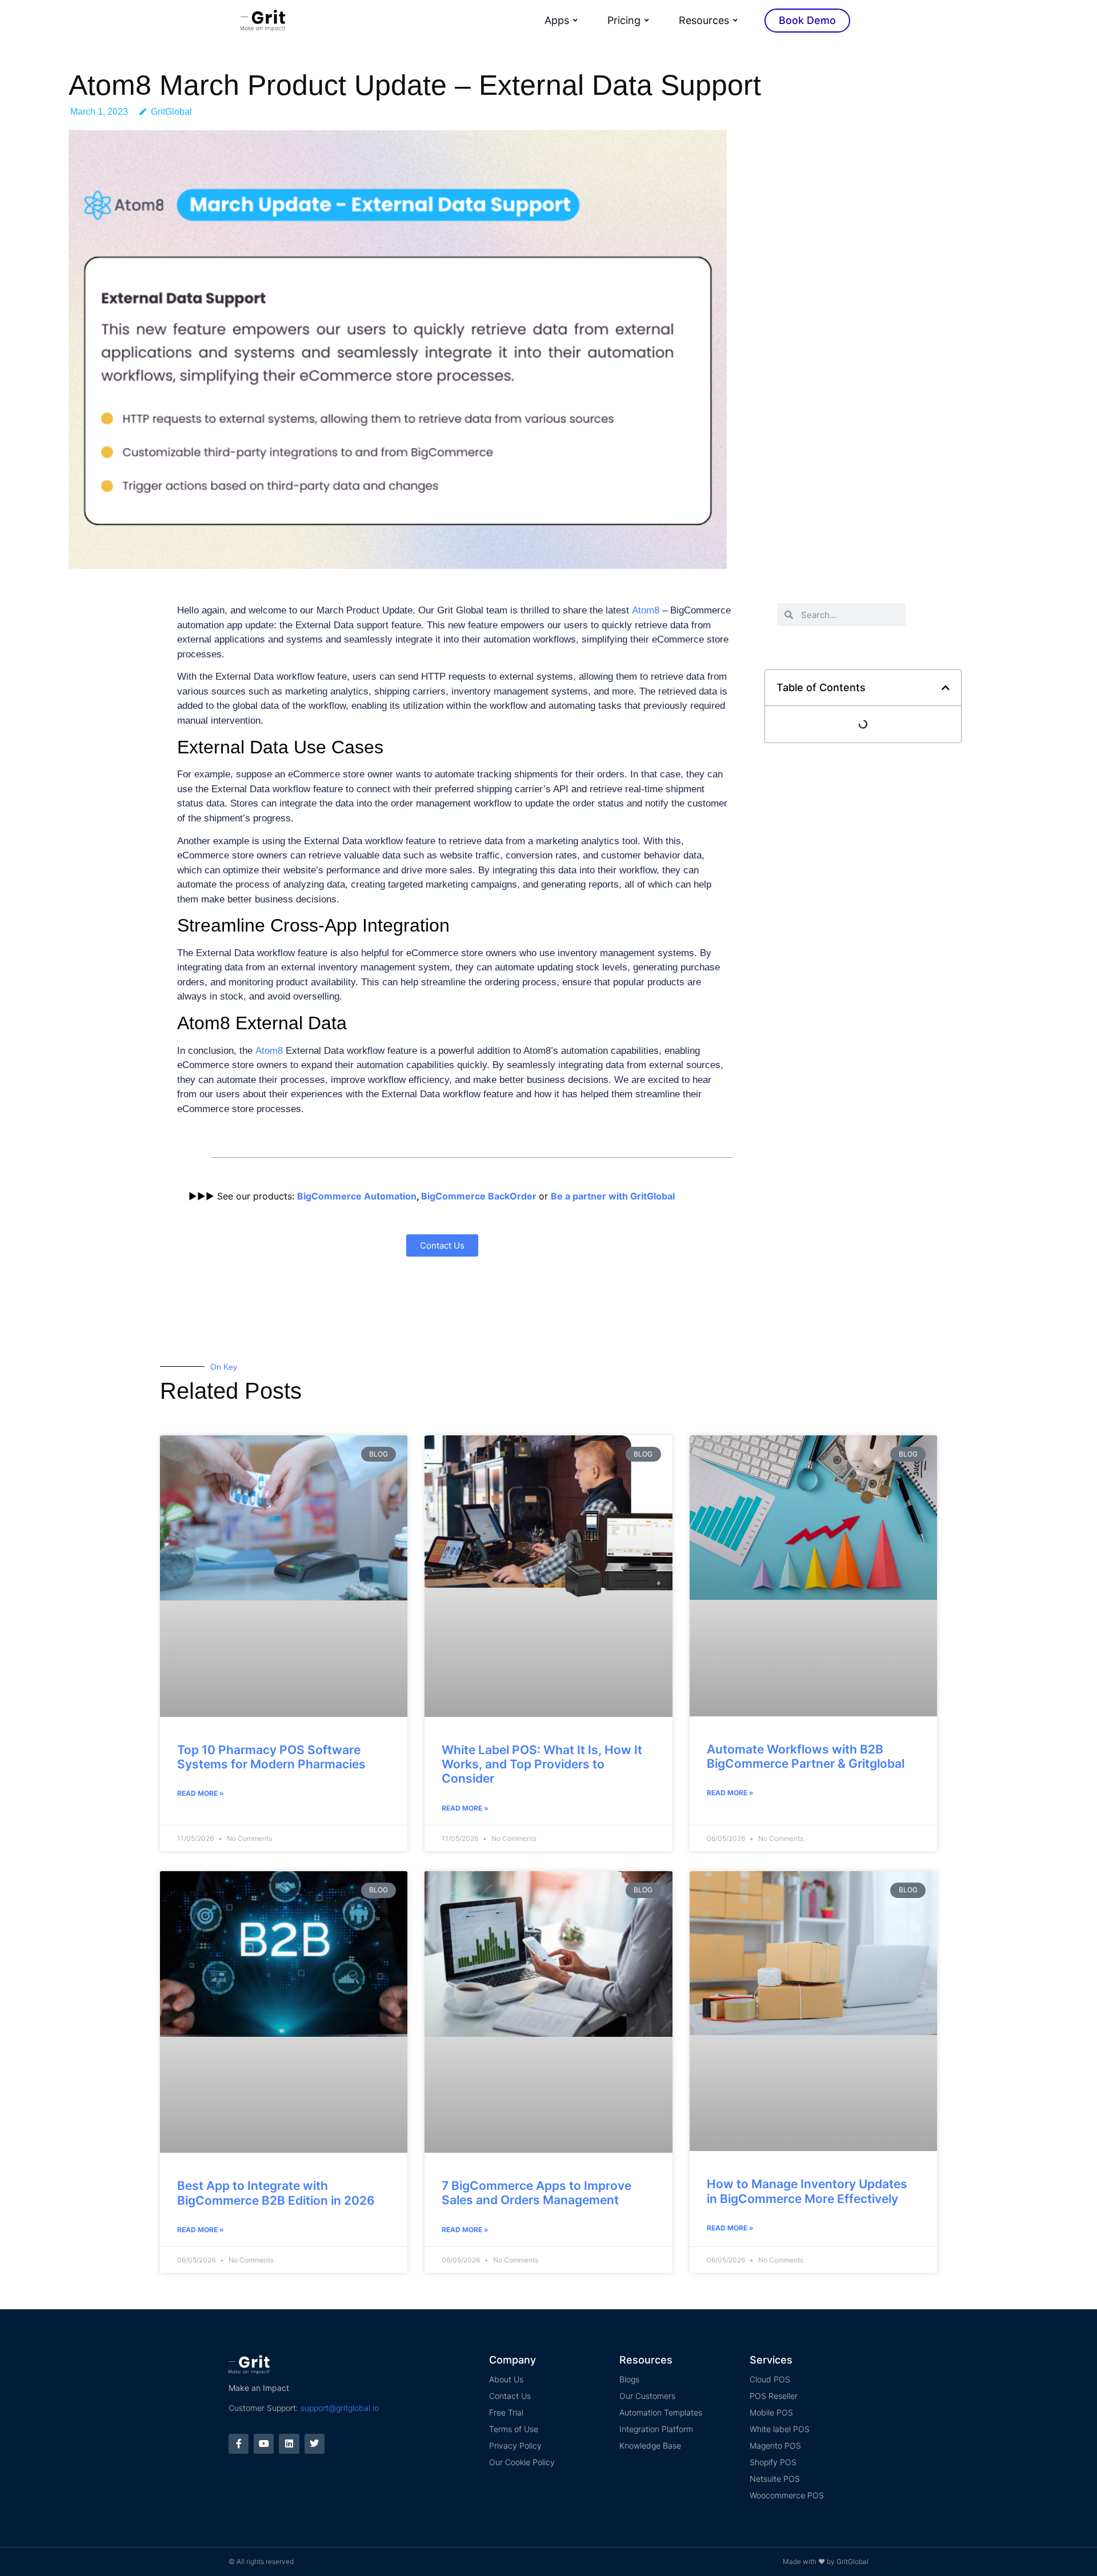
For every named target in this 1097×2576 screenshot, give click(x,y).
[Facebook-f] (239, 2444)
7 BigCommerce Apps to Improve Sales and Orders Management (537, 2193)
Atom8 (646, 610)
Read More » (201, 1793)
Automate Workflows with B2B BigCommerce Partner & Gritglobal (806, 1756)
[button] (946, 688)
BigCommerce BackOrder (479, 1196)
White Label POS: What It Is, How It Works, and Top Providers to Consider (542, 1764)
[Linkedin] (289, 2444)
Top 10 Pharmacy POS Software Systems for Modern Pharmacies (271, 1757)
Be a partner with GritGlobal (613, 1196)
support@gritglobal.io (340, 2408)
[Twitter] (315, 2444)
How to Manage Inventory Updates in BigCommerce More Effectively (807, 2191)
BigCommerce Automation (357, 1196)
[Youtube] (264, 2444)
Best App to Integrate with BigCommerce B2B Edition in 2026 (276, 2193)
